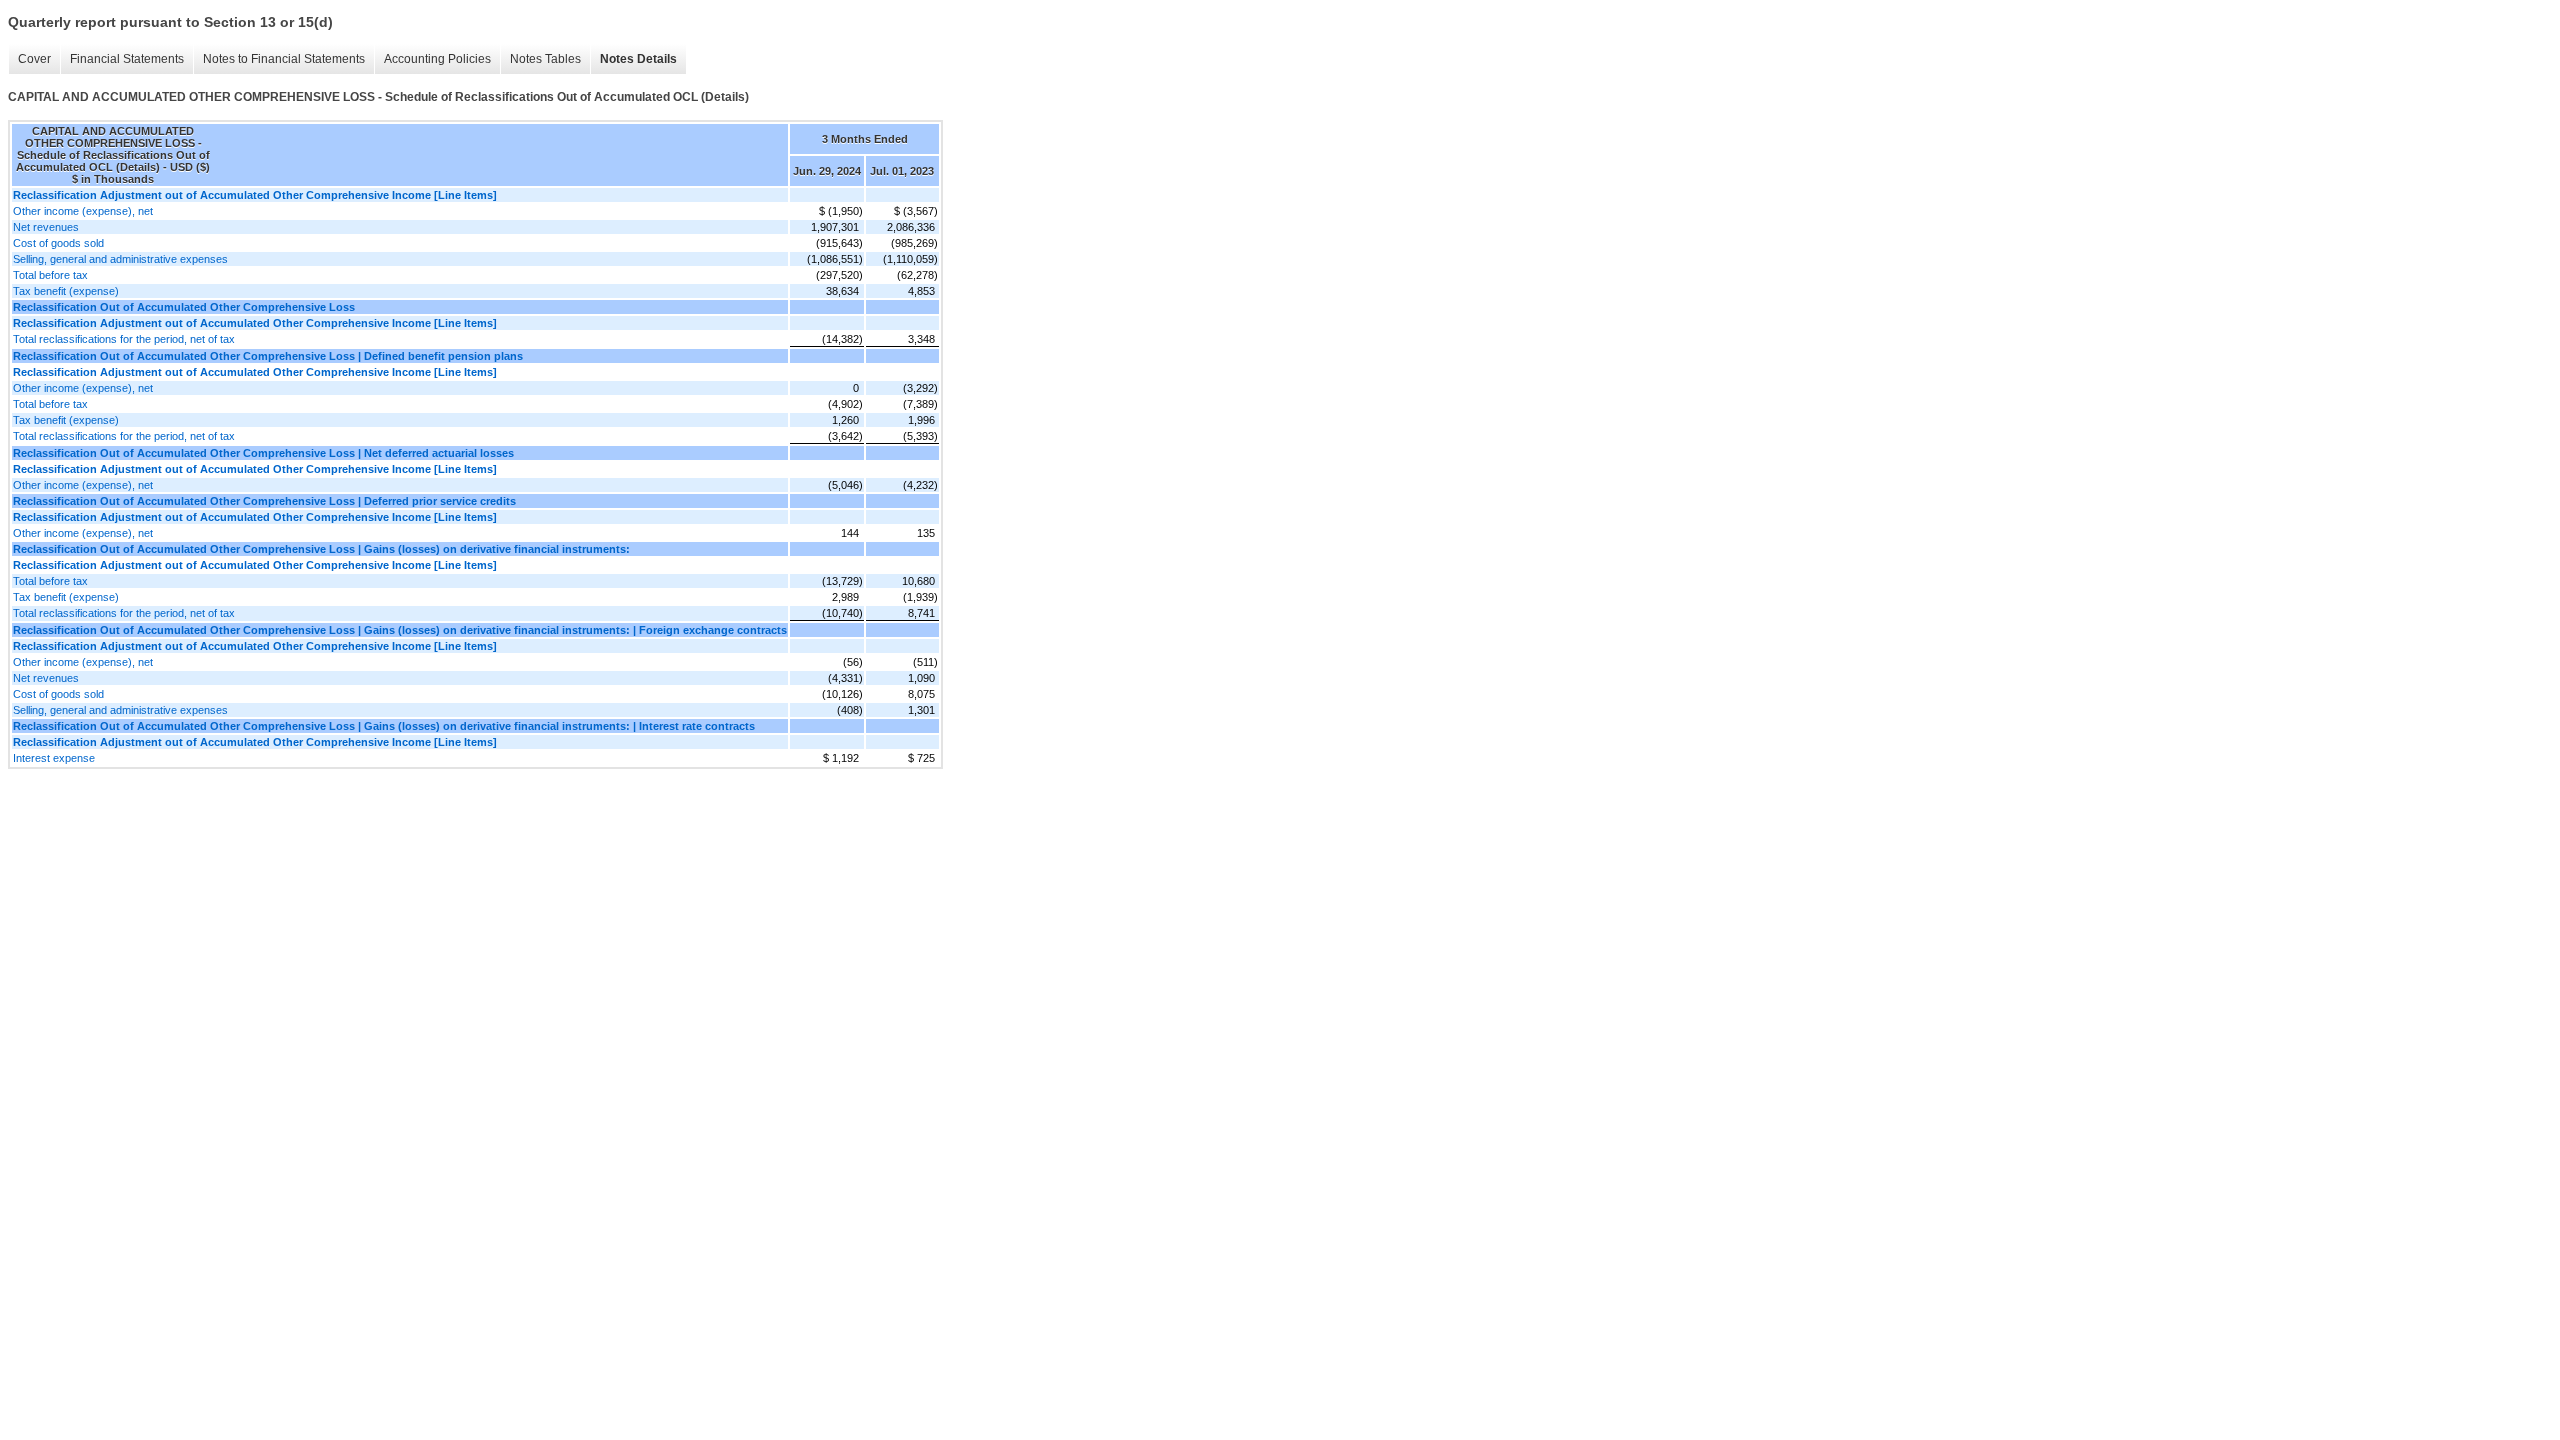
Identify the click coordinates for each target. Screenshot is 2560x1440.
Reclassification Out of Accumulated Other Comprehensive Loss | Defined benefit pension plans (268, 356)
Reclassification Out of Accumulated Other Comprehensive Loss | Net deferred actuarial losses (263, 453)
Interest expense (54, 758)
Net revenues (46, 227)
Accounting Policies (437, 59)
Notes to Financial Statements (284, 59)
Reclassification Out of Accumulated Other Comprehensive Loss (184, 307)
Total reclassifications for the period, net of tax (124, 339)
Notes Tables (545, 59)
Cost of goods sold (58, 243)
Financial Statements (127, 59)
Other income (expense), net (83, 211)
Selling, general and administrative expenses (120, 259)
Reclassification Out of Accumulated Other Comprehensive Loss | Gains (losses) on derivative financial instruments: (321, 549)
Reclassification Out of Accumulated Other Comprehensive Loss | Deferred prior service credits (264, 501)
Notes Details (638, 59)
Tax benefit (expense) (66, 291)
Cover (34, 59)
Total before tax (50, 275)
